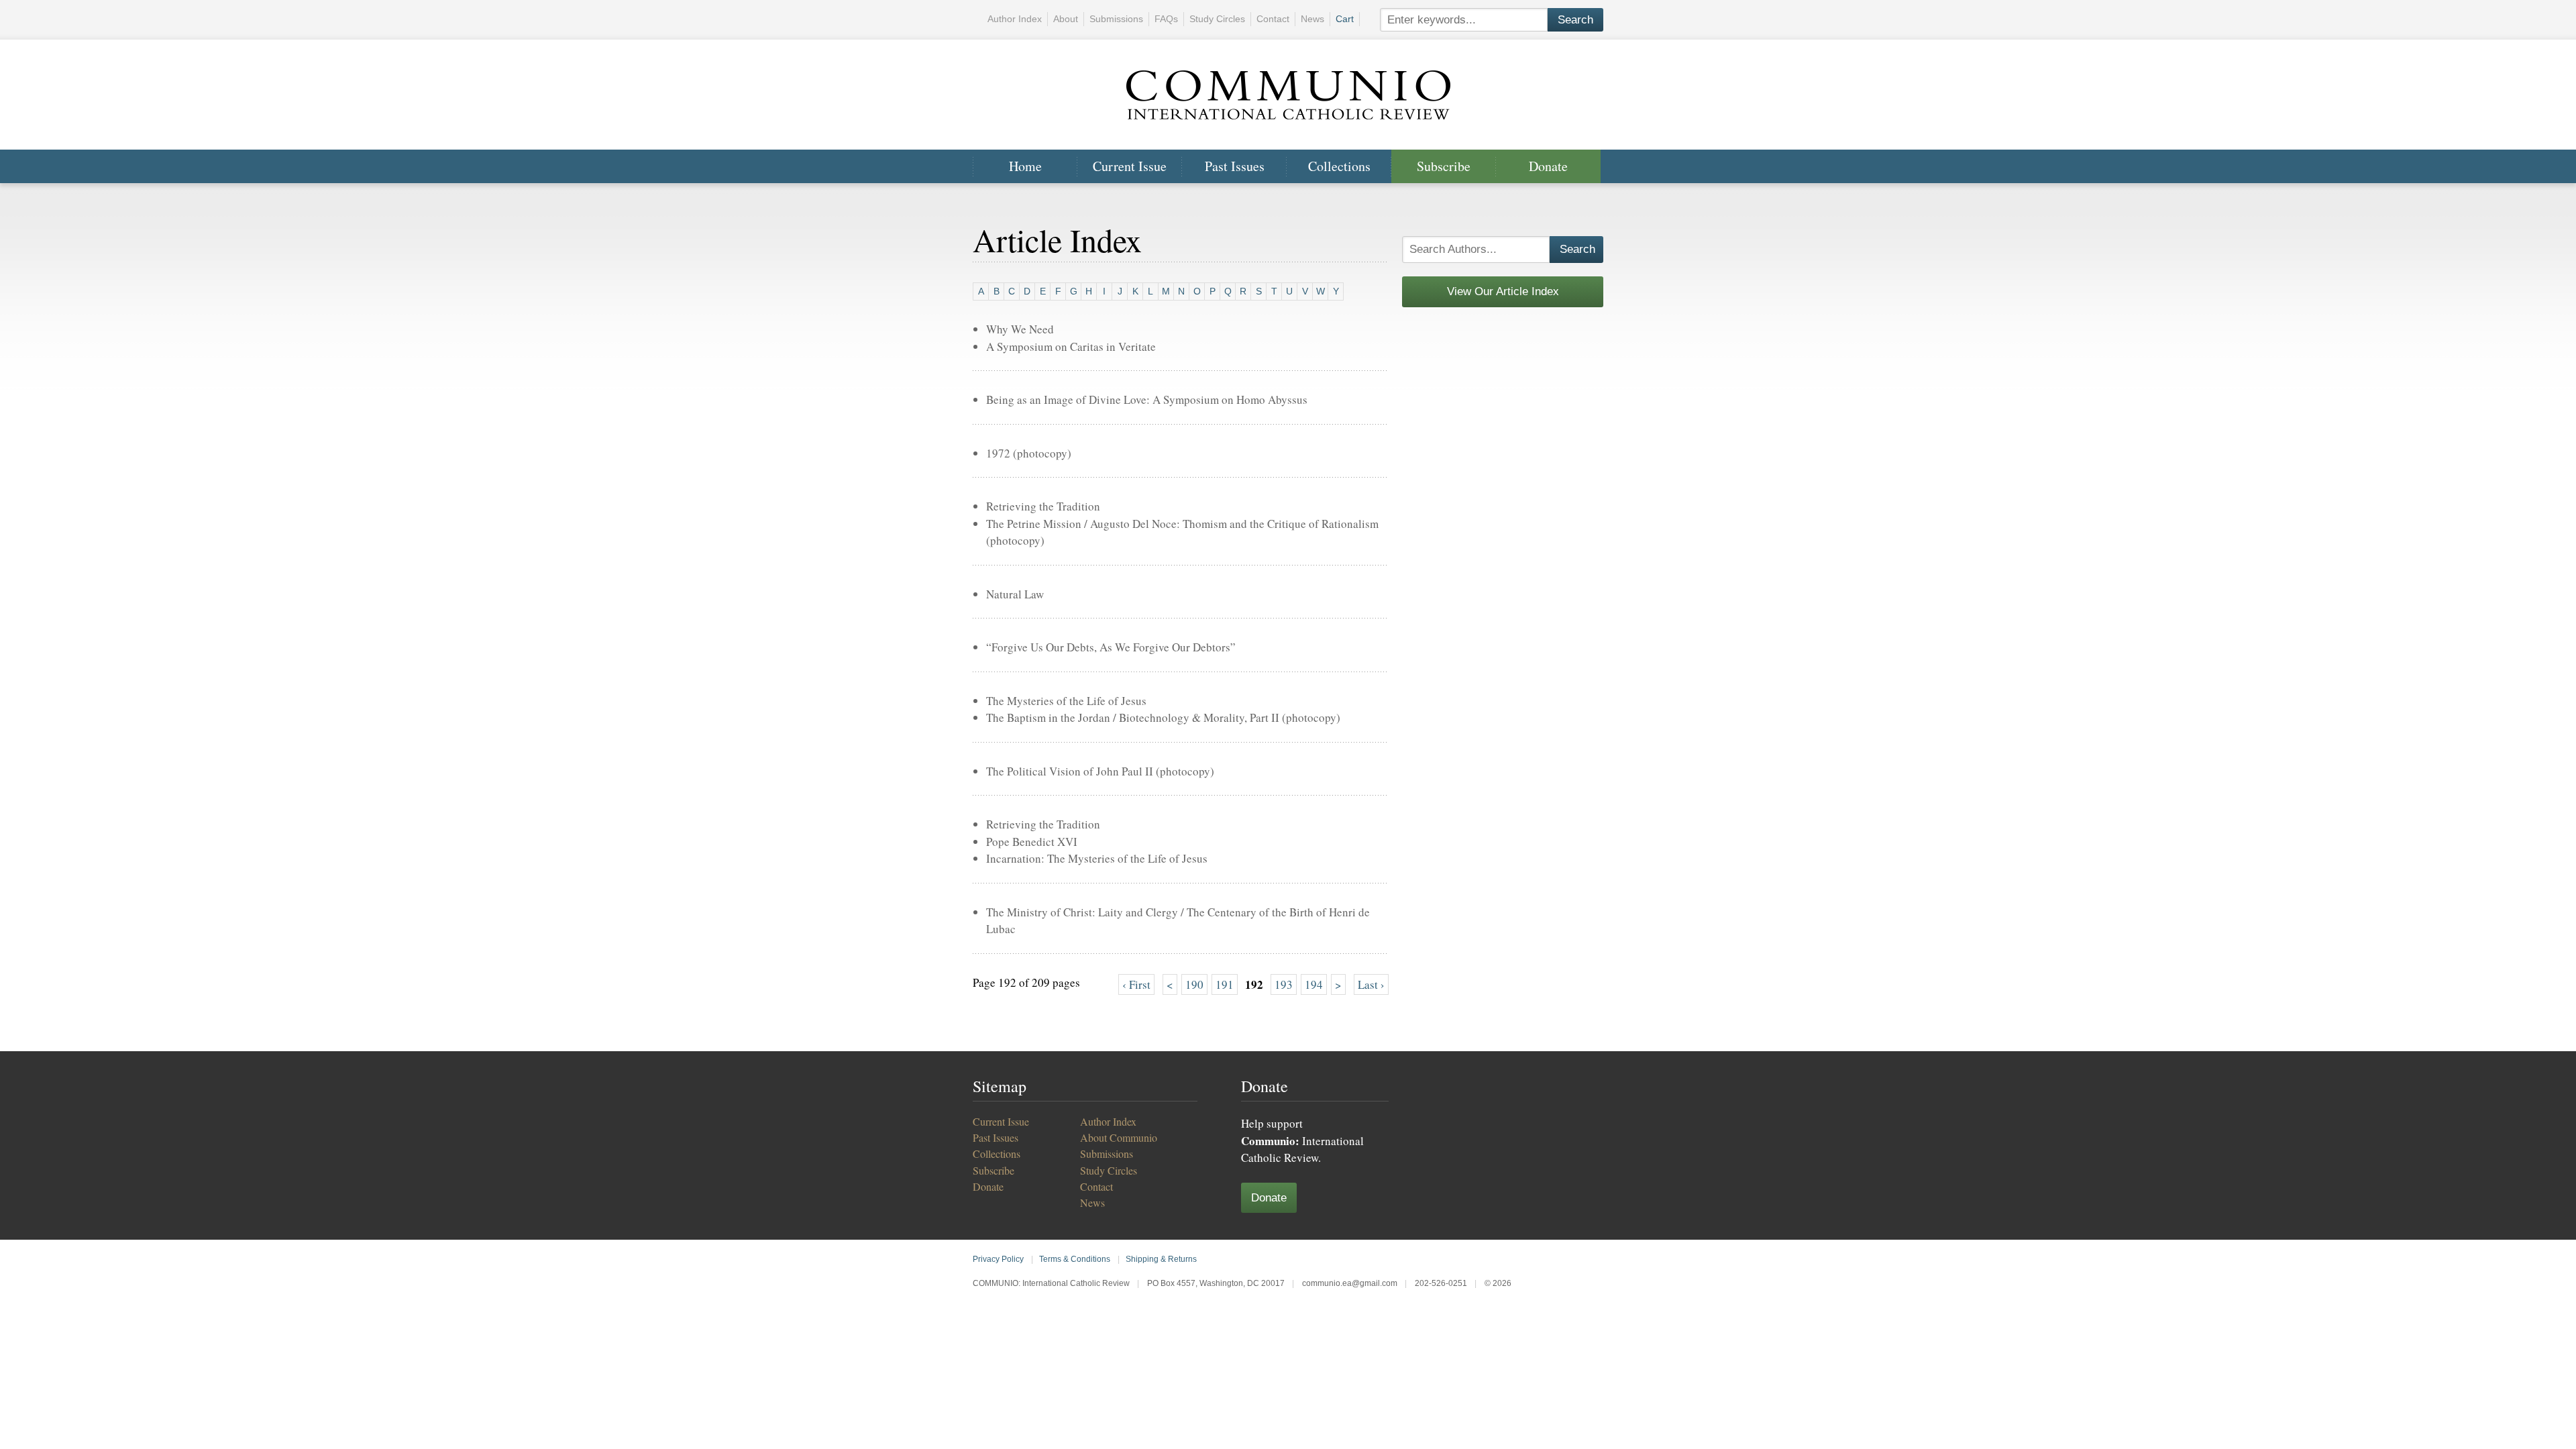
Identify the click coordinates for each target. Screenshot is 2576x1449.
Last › (1371, 984)
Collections (1339, 166)
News (1312, 19)
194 (1314, 984)
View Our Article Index (1503, 291)
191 (1225, 984)
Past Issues (1235, 166)
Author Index (1015, 19)
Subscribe (1444, 166)
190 (1194, 984)
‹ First (1136, 984)
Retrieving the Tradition (1043, 506)
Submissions (1116, 19)
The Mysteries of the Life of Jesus (1066, 701)
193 (1284, 984)
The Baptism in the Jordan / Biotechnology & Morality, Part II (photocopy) (1163, 717)
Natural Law (1015, 594)
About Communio (1119, 1137)
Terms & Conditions (1075, 1259)
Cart (1345, 19)
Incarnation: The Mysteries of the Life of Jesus (1097, 858)
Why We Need (1020, 329)
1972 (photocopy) (1029, 453)
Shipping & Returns (1161, 1259)
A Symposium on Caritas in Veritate (1071, 346)
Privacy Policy (998, 1259)
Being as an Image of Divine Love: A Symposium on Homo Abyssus (1147, 399)
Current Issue (1130, 166)
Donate (1548, 166)
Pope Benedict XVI (1032, 842)
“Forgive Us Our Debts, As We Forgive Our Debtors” (1111, 647)
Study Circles (1217, 19)
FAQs (1166, 19)
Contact (1273, 19)
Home (1025, 166)
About (1066, 19)
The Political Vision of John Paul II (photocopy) (1100, 771)
